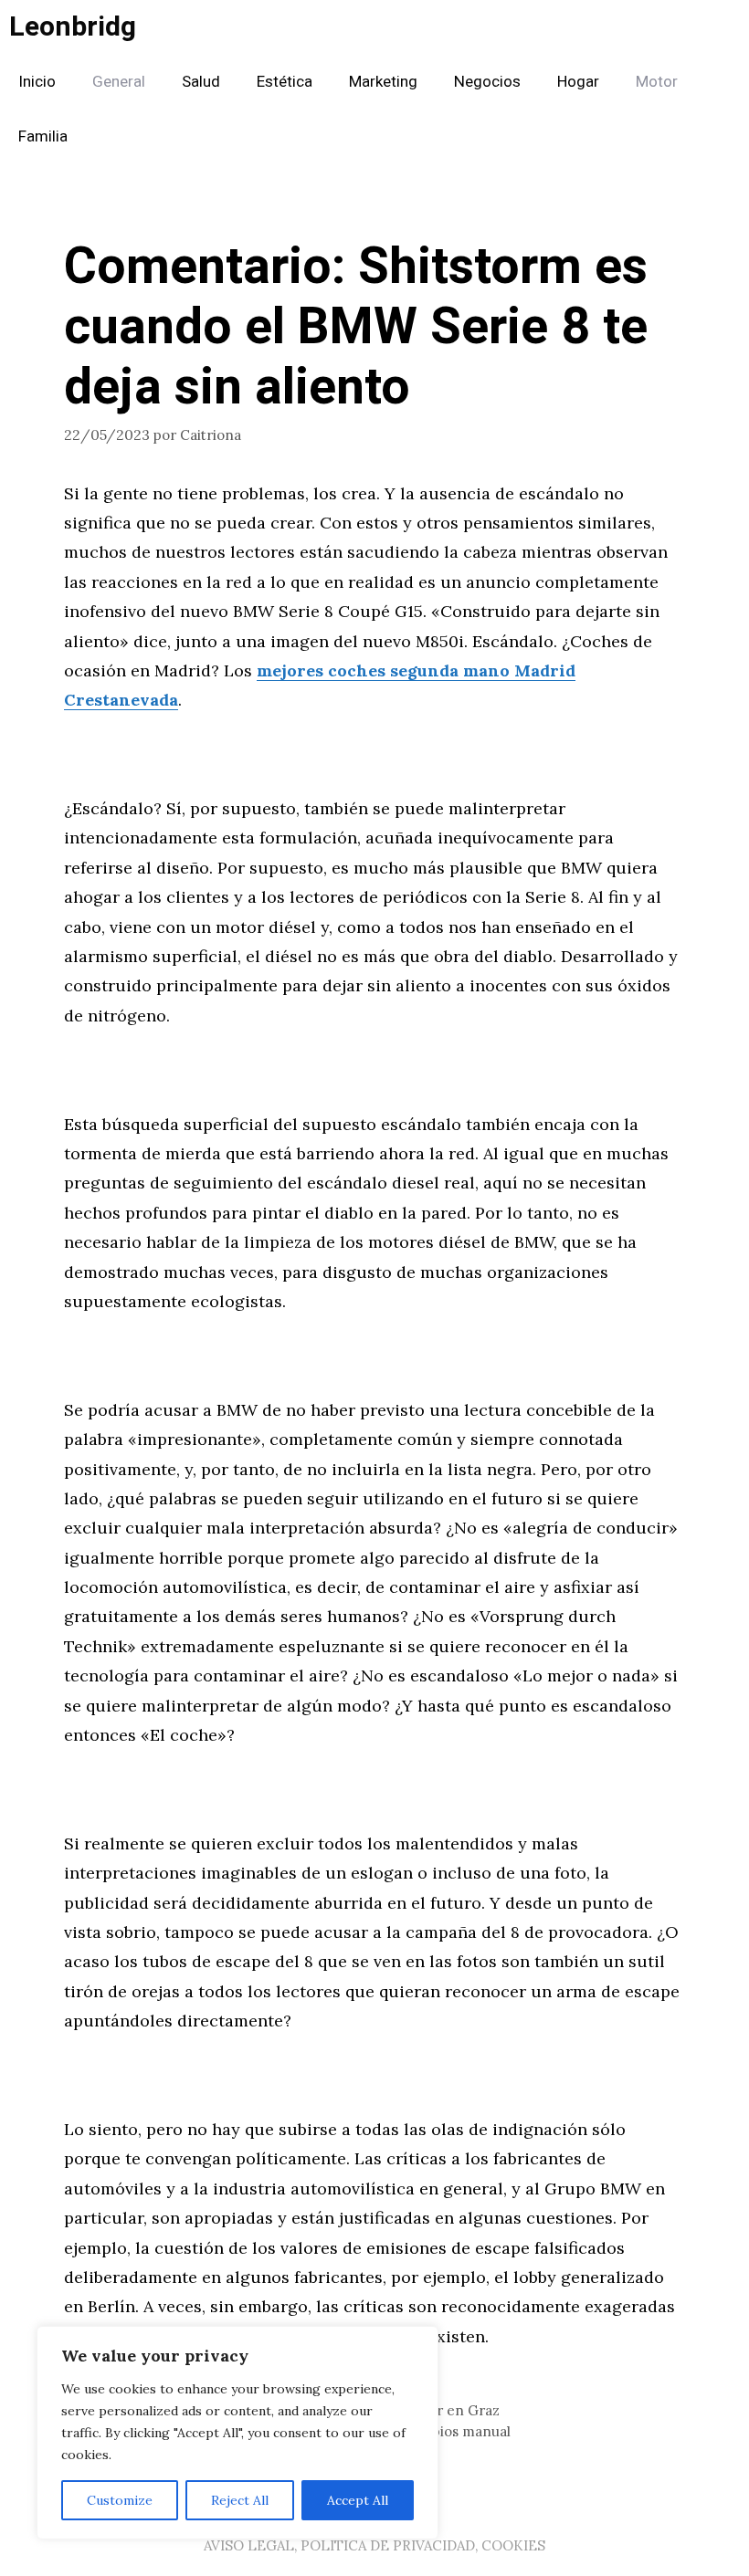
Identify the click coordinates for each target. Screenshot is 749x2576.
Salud (201, 82)
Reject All (240, 2500)
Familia (43, 136)
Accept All (358, 2500)
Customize (120, 2500)
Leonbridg (73, 27)
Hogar (578, 82)
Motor (657, 82)
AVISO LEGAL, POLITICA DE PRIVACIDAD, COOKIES (374, 2545)
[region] (237, 2433)
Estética (285, 82)
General (119, 82)
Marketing (383, 82)
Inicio (37, 82)
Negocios (487, 82)
